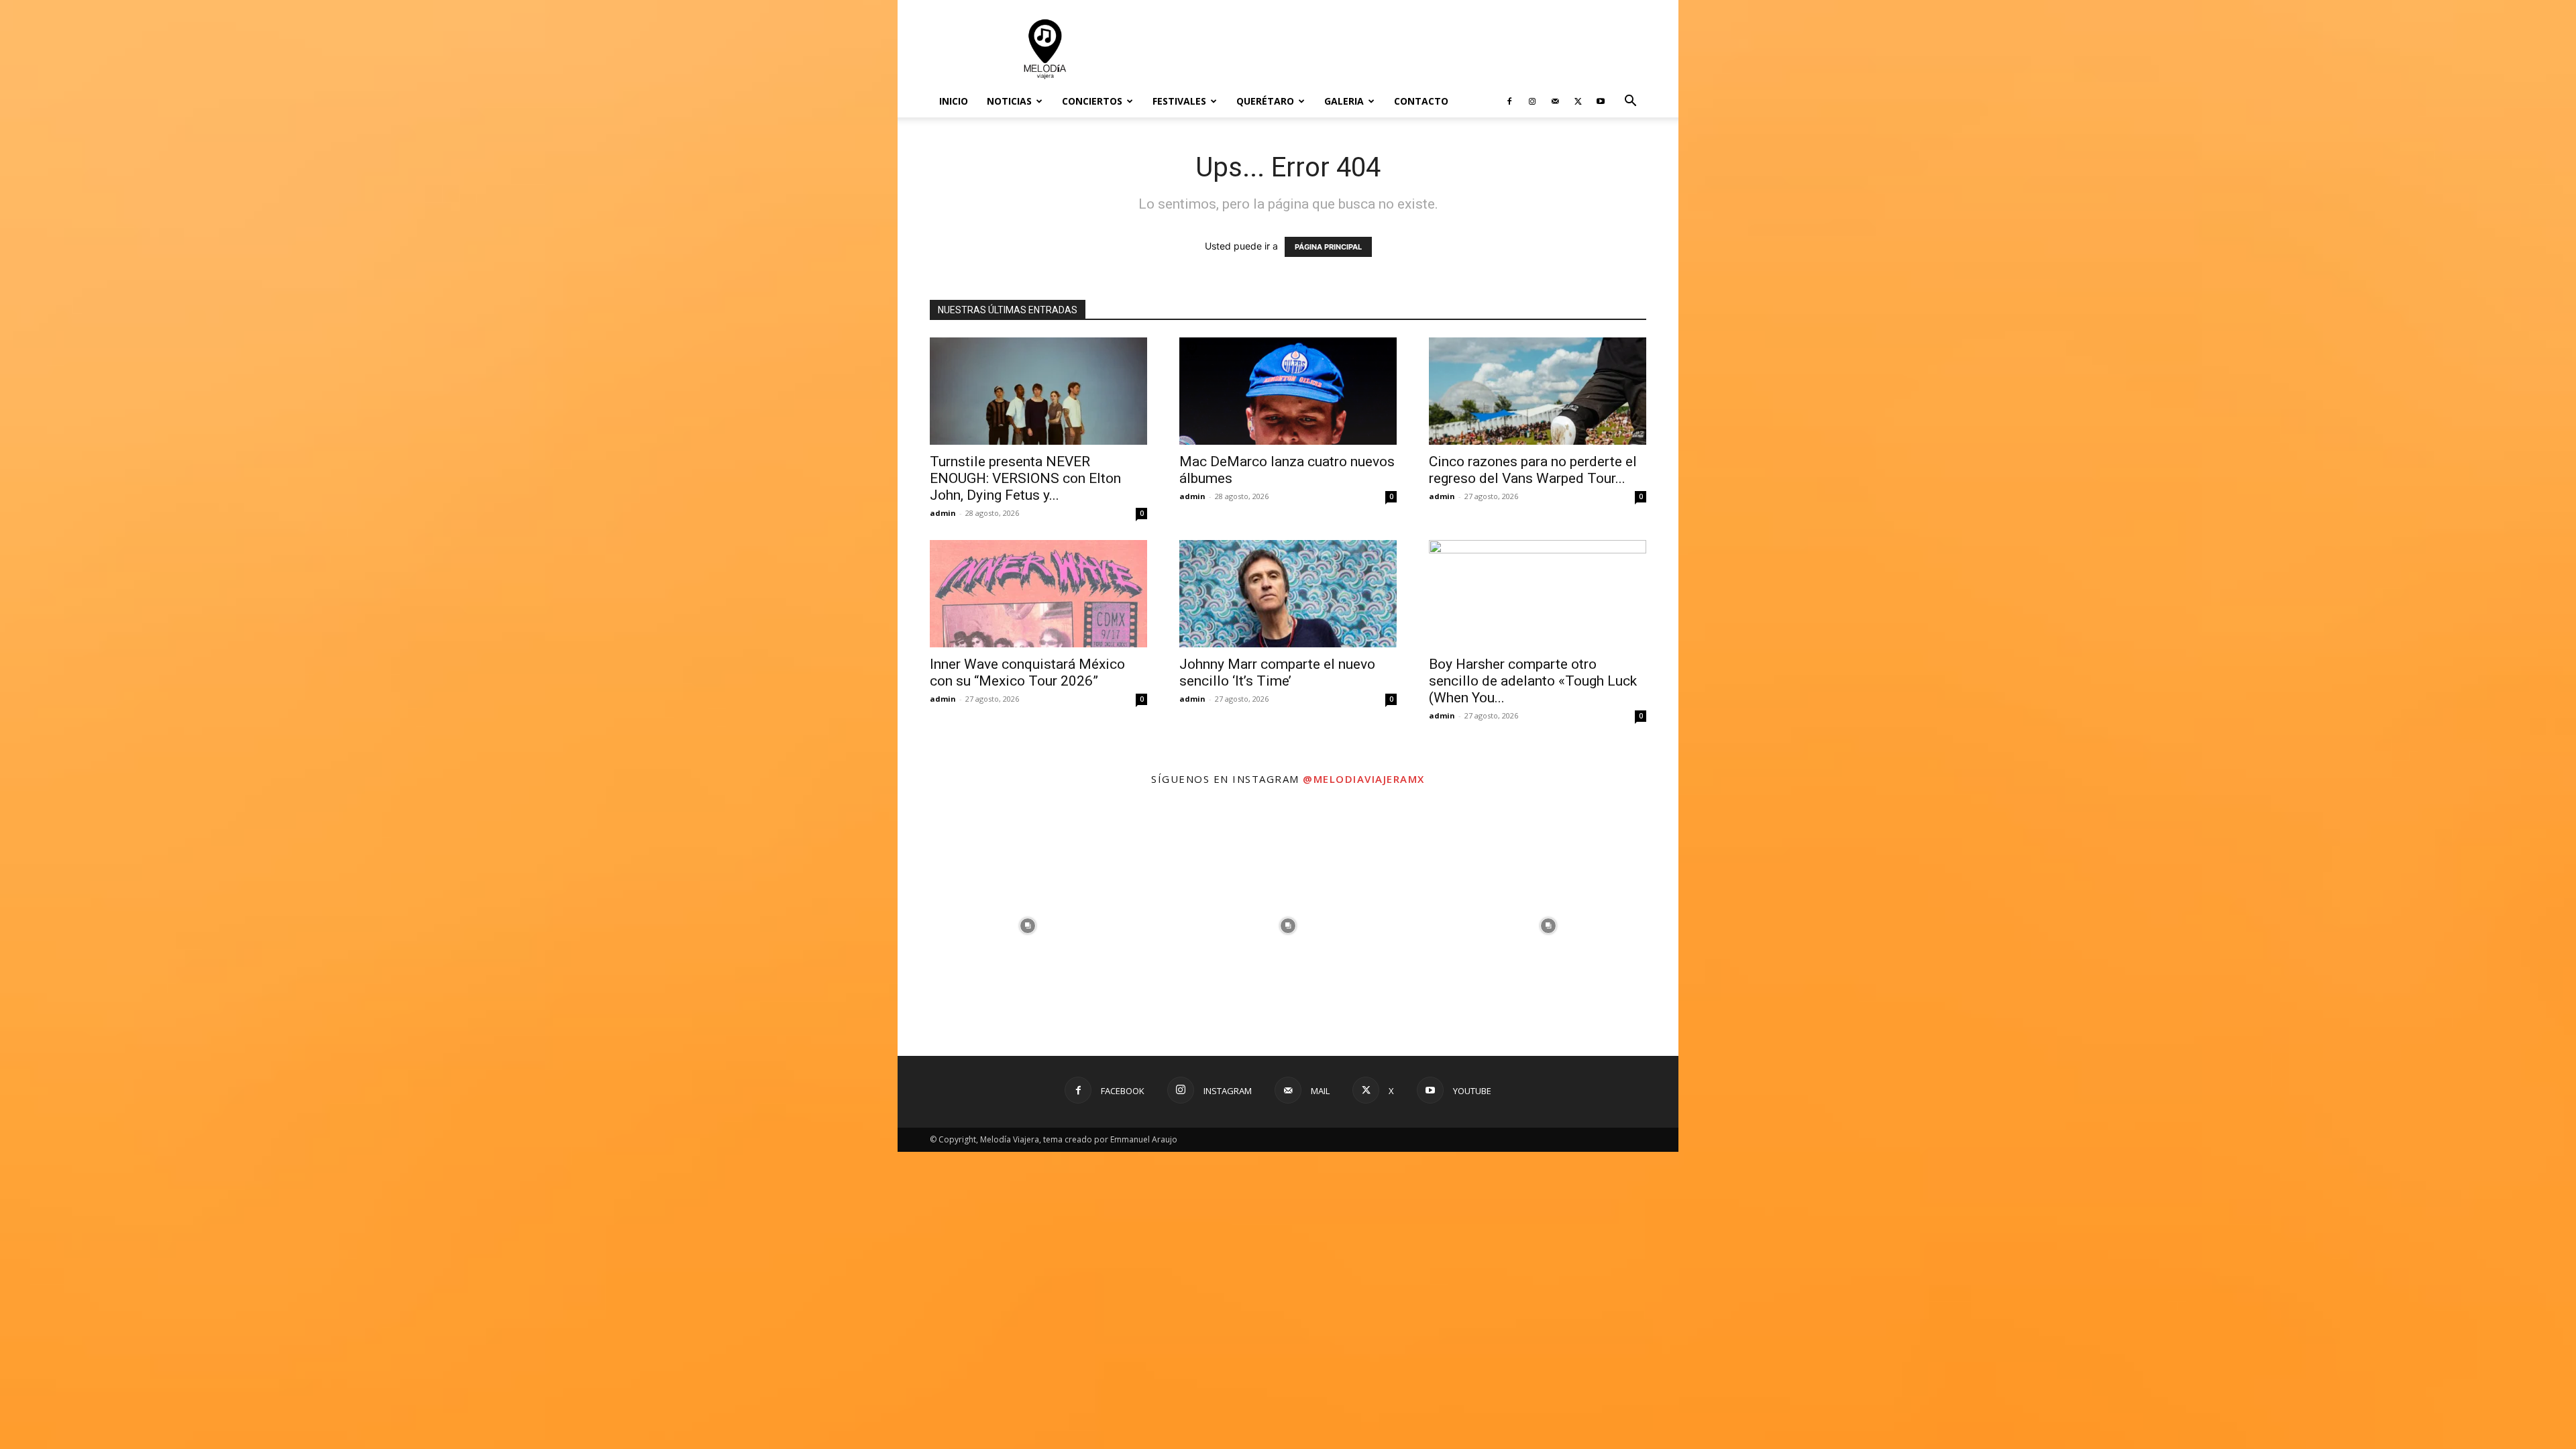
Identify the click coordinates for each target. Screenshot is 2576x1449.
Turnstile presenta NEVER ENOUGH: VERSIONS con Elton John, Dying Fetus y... (1025, 478)
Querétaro (1265, 101)
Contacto (1421, 101)
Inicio (954, 101)
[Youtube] (1601, 101)
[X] (1578, 101)
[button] (1630, 102)
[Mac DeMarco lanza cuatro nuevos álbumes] (1288, 391)
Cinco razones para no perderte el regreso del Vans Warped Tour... (1533, 470)
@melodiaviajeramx (1364, 779)
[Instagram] (1532, 101)
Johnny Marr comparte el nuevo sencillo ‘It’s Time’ (1277, 673)
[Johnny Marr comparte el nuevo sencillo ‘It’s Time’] (1288, 594)
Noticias (1009, 101)
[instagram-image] (1028, 926)
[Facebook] (1509, 101)
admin (943, 513)
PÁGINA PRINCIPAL (1328, 247)
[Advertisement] (1402, 49)
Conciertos (1092, 101)
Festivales (1179, 101)
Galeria (1344, 101)
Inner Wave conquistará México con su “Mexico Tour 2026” (1027, 673)
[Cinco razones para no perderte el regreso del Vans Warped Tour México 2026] (1538, 391)
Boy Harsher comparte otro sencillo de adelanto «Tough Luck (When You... (1533, 681)
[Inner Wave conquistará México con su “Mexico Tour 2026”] (1038, 594)
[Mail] (1555, 101)
